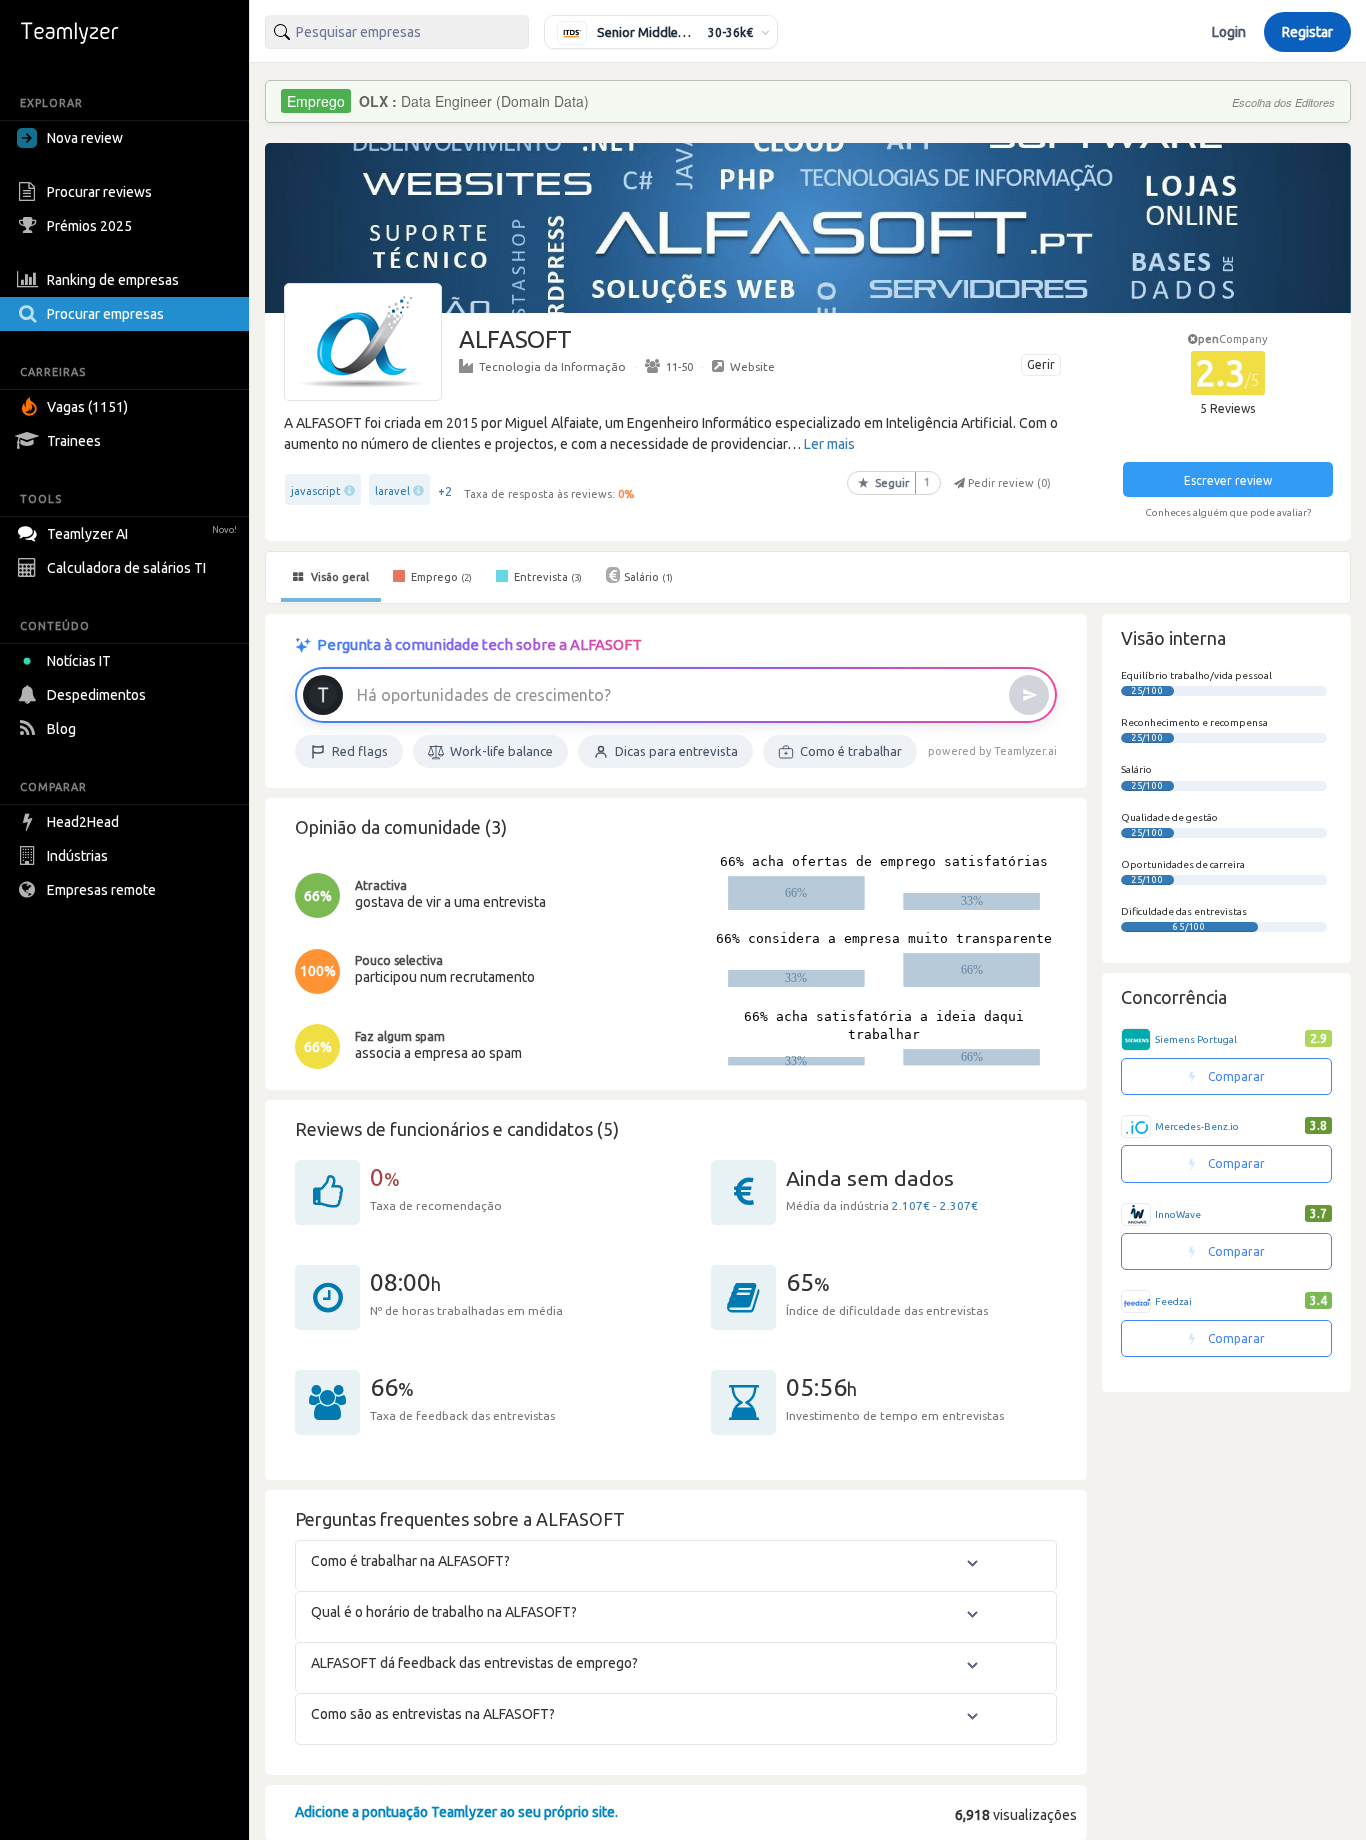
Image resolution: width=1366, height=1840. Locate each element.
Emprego (440, 577)
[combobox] (397, 32)
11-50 (679, 366)
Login (1229, 32)
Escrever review (1228, 480)
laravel (392, 491)
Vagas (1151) (87, 407)
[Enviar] (1029, 695)
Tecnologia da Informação (552, 366)
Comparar (1235, 1076)
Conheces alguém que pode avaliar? (1228, 512)
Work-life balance (501, 751)
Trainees (74, 441)
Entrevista (546, 577)
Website (752, 366)
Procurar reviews (99, 192)
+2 (445, 491)
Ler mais (829, 444)
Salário (648, 577)
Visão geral (338, 577)
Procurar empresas (105, 314)
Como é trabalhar (851, 751)
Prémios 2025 (89, 226)
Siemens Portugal (1196, 1039)
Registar (1307, 32)
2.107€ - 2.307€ (935, 1205)
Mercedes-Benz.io (1197, 1126)
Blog (61, 729)
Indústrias (77, 856)
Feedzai (1173, 1301)
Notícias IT (79, 661)
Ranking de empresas (113, 280)
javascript (316, 491)
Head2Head (83, 822)
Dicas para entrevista (676, 751)
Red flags (360, 751)
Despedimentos (96, 695)
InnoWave (1178, 1214)
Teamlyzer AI (142, 534)
